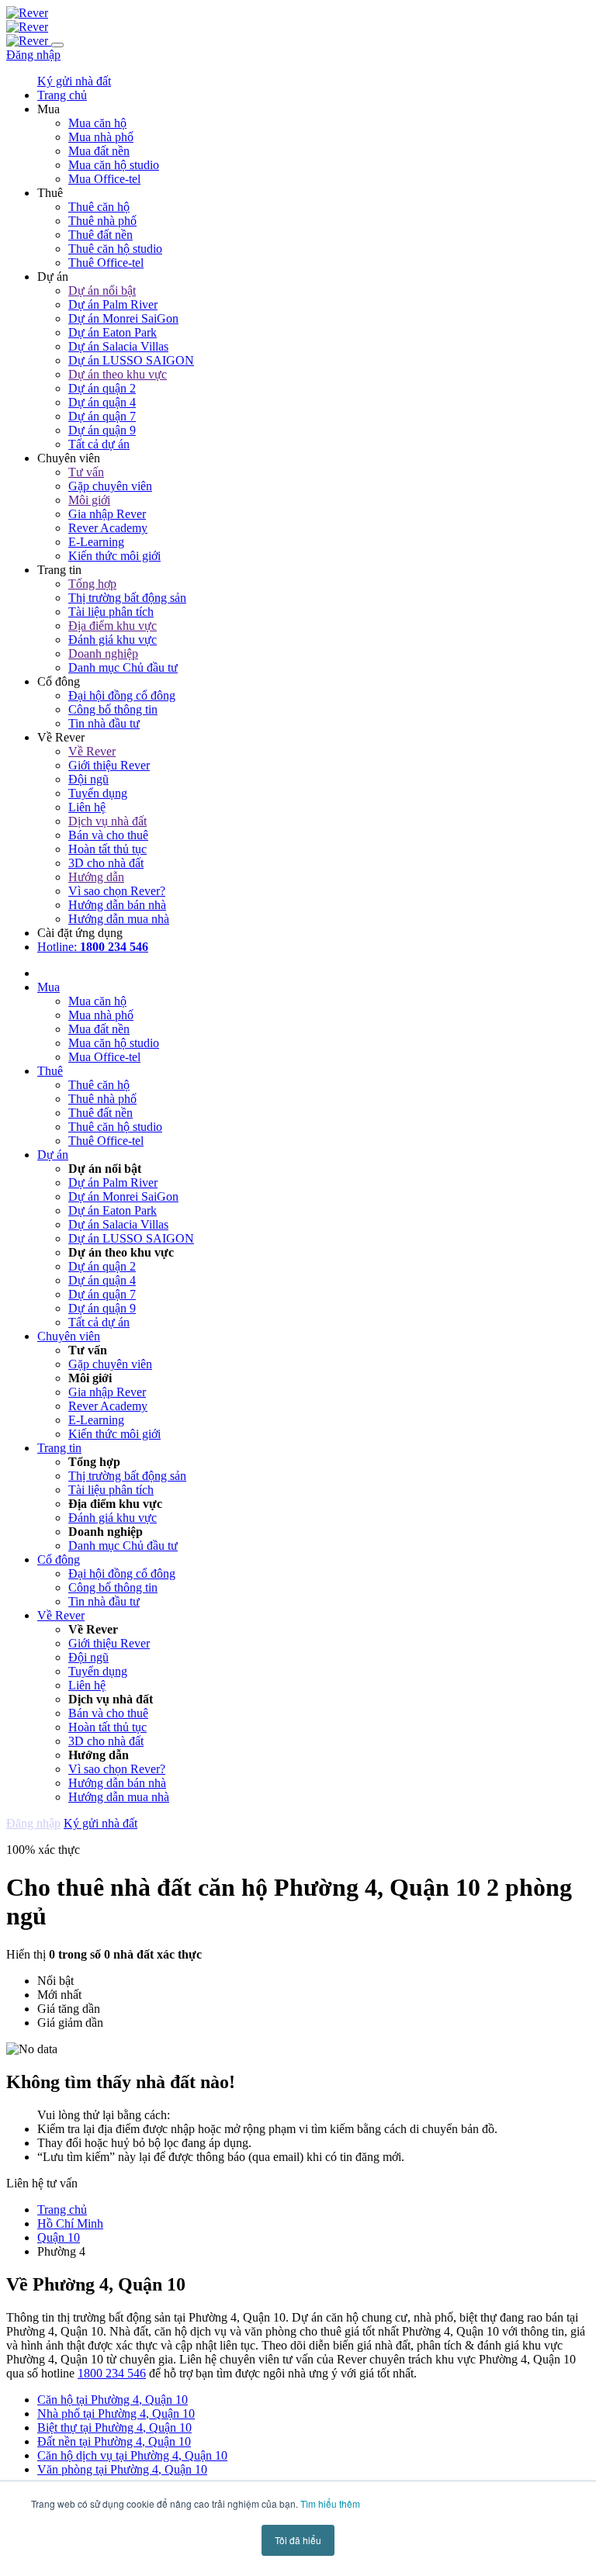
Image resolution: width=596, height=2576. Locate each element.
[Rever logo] (27, 13)
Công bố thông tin (113, 709)
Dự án (53, 1155)
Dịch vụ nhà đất (107, 821)
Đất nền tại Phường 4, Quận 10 (114, 2441)
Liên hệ (87, 807)
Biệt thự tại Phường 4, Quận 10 (114, 2427)
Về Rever (92, 751)
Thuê (50, 1071)
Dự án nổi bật (102, 290)
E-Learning (96, 542)
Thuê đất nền (100, 235)
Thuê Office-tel (106, 263)
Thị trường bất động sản (127, 598)
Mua (49, 987)
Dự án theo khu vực (118, 374)
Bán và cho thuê (108, 835)
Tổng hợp (92, 584)
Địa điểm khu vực (113, 626)
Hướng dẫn (96, 877)
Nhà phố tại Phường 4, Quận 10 (116, 2413)
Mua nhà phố (101, 137)
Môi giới (89, 500)
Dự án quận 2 (102, 388)
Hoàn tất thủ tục (107, 849)
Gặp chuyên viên (110, 486)
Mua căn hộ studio (114, 165)
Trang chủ (62, 2209)
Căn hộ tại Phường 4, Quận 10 (113, 2400)
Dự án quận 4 (102, 402)
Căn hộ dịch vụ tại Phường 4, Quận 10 (132, 2455)
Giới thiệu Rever (109, 765)
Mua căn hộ (97, 123)
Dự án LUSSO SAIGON (131, 360)
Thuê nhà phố (102, 221)
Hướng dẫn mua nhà (119, 919)
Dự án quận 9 (102, 430)
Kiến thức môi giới (114, 556)
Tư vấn (86, 472)
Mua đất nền (99, 151)
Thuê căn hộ (99, 207)
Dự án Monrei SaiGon (123, 318)
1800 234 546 (112, 2373)
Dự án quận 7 (102, 416)
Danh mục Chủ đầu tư (123, 667)
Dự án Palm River (113, 304)
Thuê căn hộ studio (115, 249)
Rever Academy (108, 528)
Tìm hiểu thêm (330, 2503)
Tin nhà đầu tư (104, 723)
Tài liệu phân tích (111, 612)
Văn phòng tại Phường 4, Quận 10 (122, 2469)
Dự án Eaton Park (113, 332)
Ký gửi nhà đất (74, 81)
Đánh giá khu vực (113, 640)
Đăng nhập (33, 55)
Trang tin (59, 1448)
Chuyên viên (69, 1336)
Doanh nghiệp (103, 654)
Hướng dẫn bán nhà (117, 905)
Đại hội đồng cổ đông (122, 695)
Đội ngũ (88, 779)
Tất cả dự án (99, 444)
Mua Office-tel (104, 179)
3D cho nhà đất (106, 863)
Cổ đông (59, 1559)
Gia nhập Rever (107, 514)
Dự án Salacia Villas (118, 346)
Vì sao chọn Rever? (117, 891)
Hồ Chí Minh (70, 2223)
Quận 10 (59, 2237)
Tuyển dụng (98, 793)
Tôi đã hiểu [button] (298, 2540)
